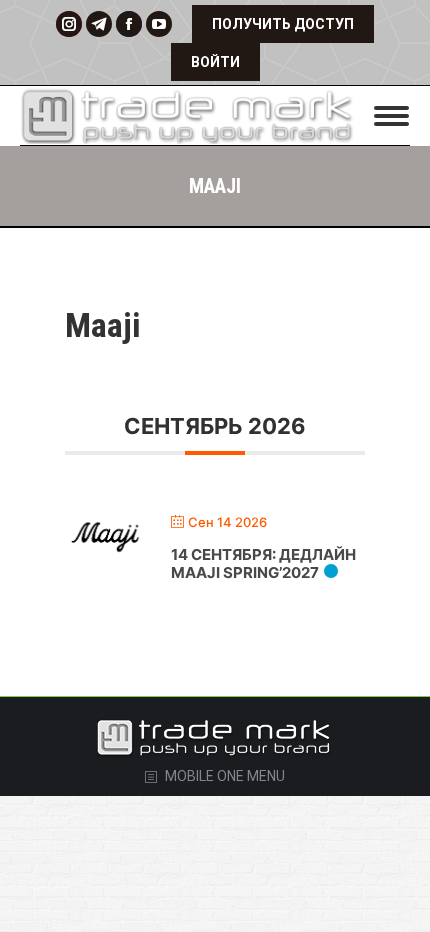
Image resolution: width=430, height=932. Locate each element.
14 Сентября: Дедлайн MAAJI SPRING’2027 (263, 563)
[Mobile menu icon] (391, 116)
